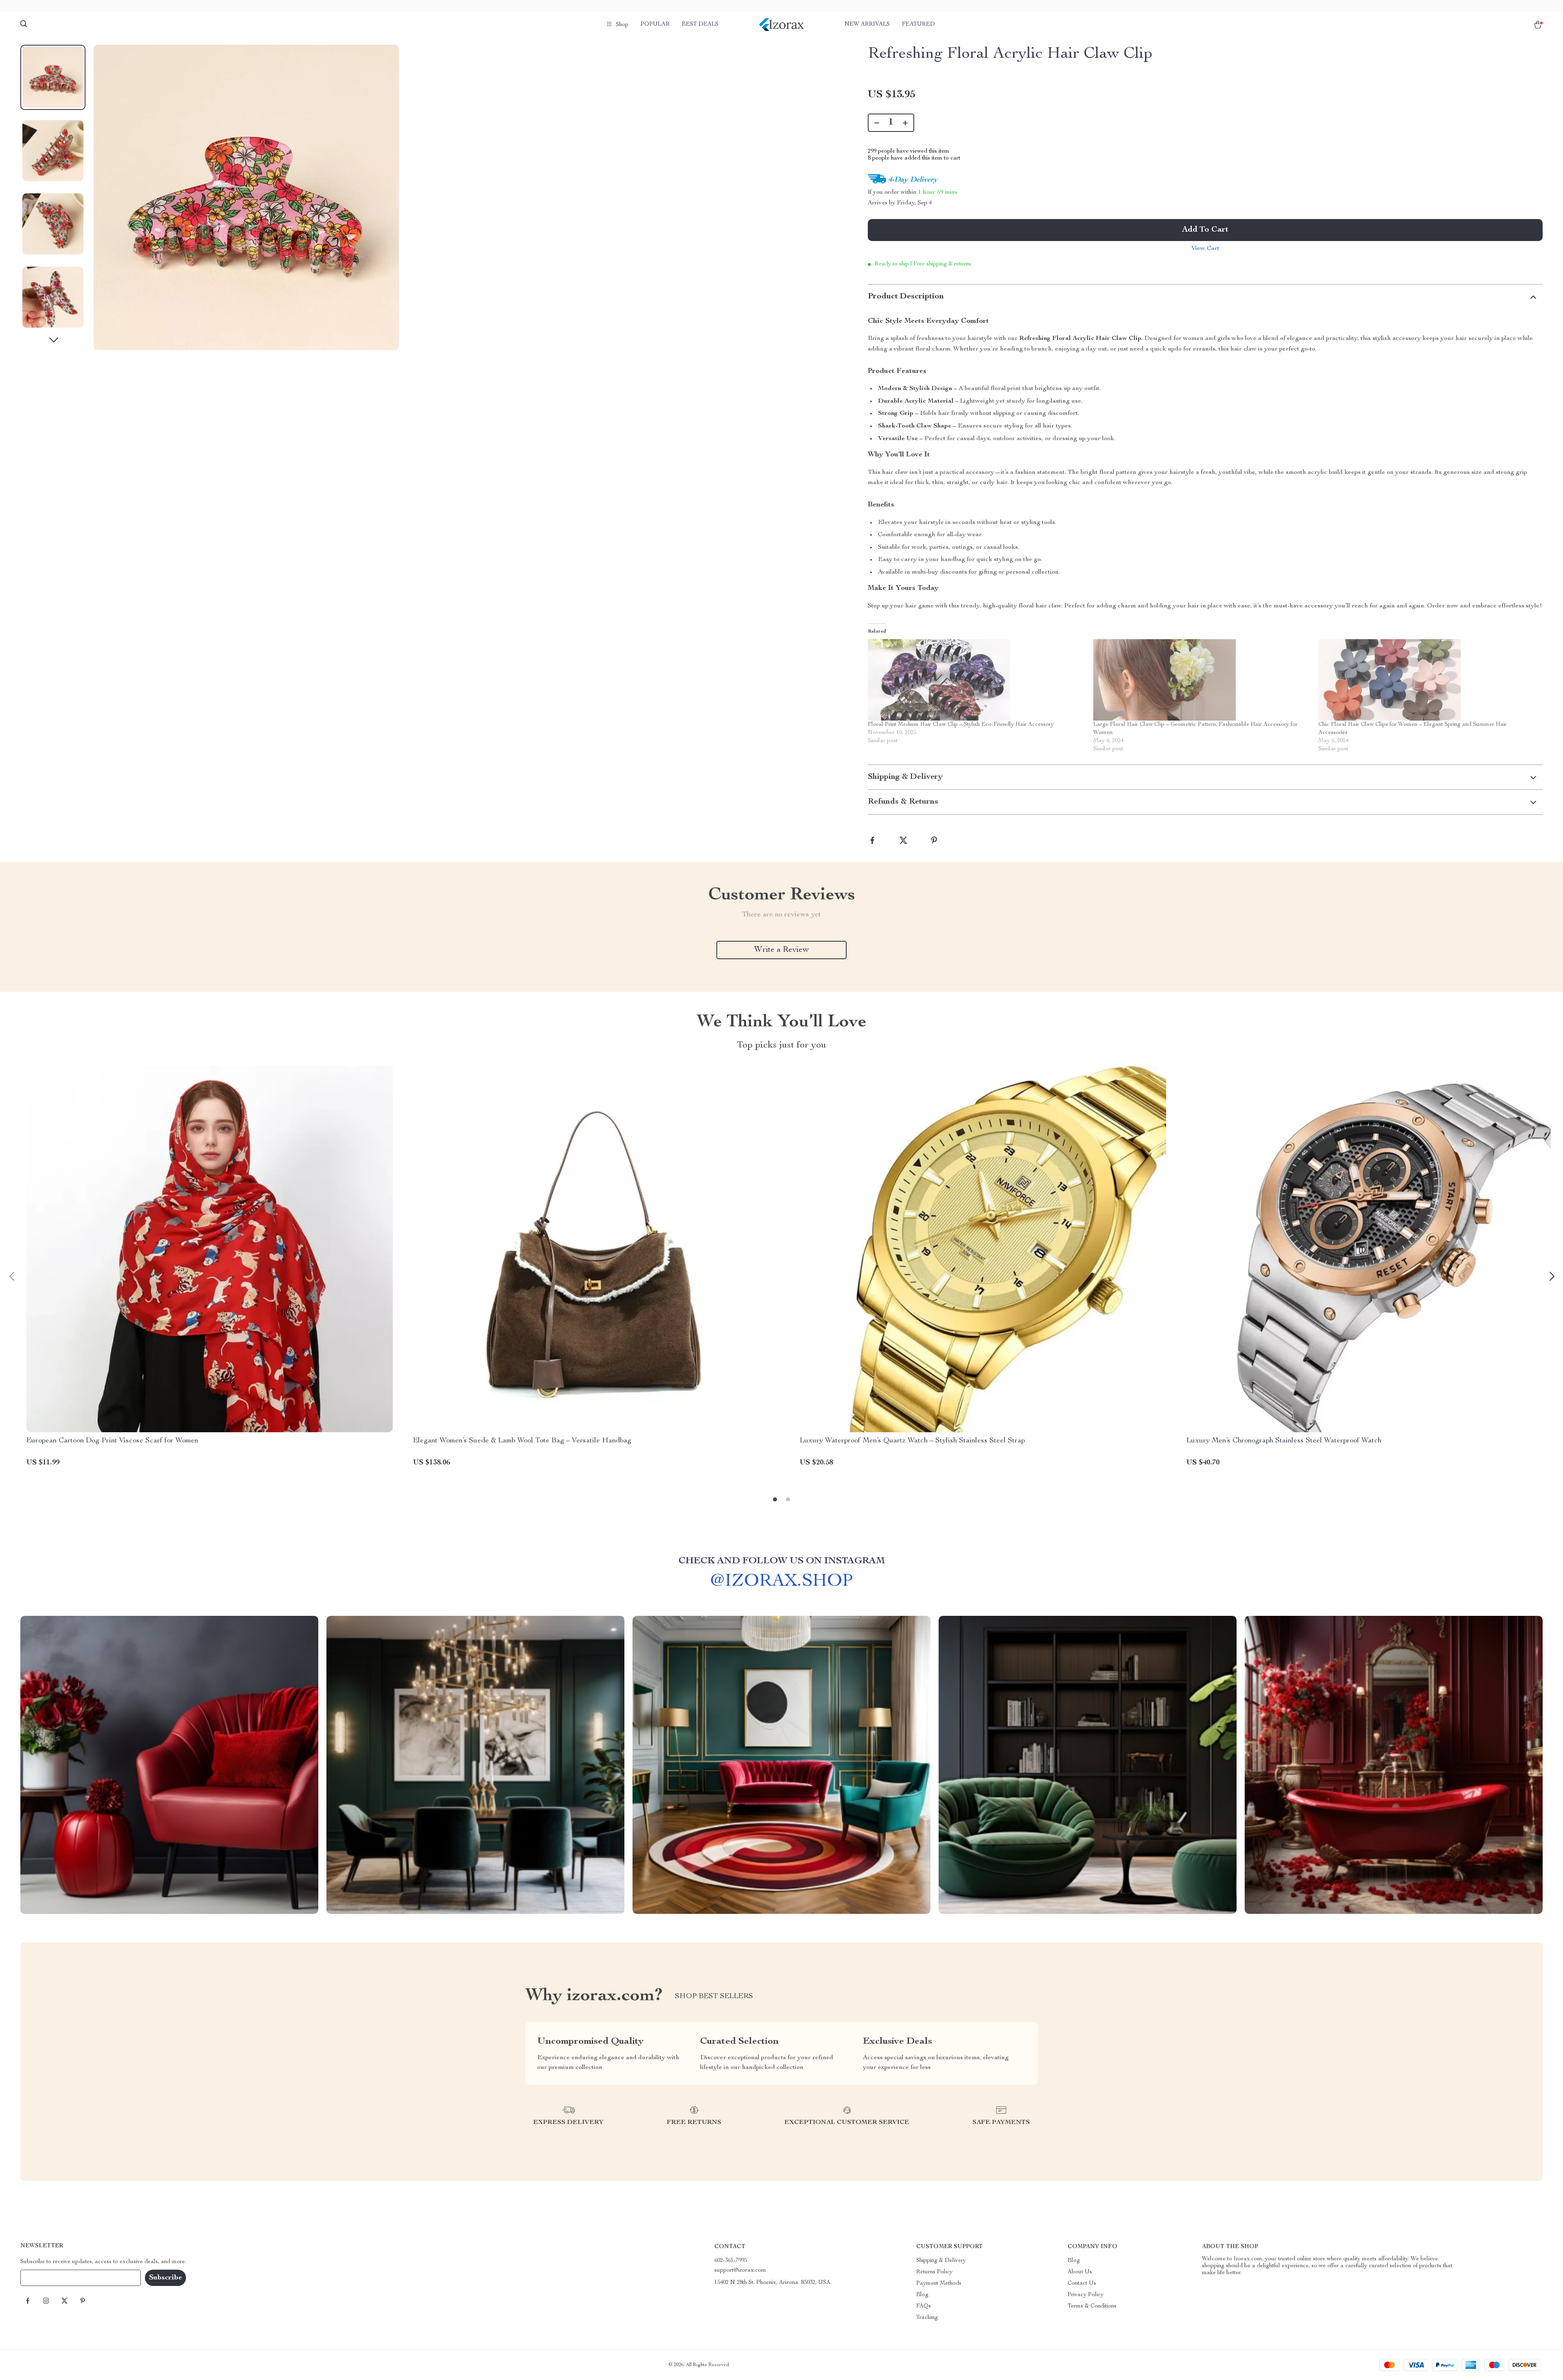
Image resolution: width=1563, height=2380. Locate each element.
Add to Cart (1205, 230)
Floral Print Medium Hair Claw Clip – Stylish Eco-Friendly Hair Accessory (961, 725)
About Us (1080, 2272)
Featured (918, 24)
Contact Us (1082, 2284)
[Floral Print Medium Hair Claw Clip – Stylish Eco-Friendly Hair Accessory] (976, 680)
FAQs (924, 2306)
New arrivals (867, 24)
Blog (922, 2295)
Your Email (42, 2278)
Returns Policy (934, 2272)
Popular (655, 24)
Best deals (700, 24)
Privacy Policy (1086, 2295)
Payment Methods (939, 2284)
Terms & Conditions (1092, 2306)
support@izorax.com (740, 2270)
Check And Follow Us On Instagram (782, 1561)
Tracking (927, 2318)
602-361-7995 (731, 2261)
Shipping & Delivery (941, 2261)
